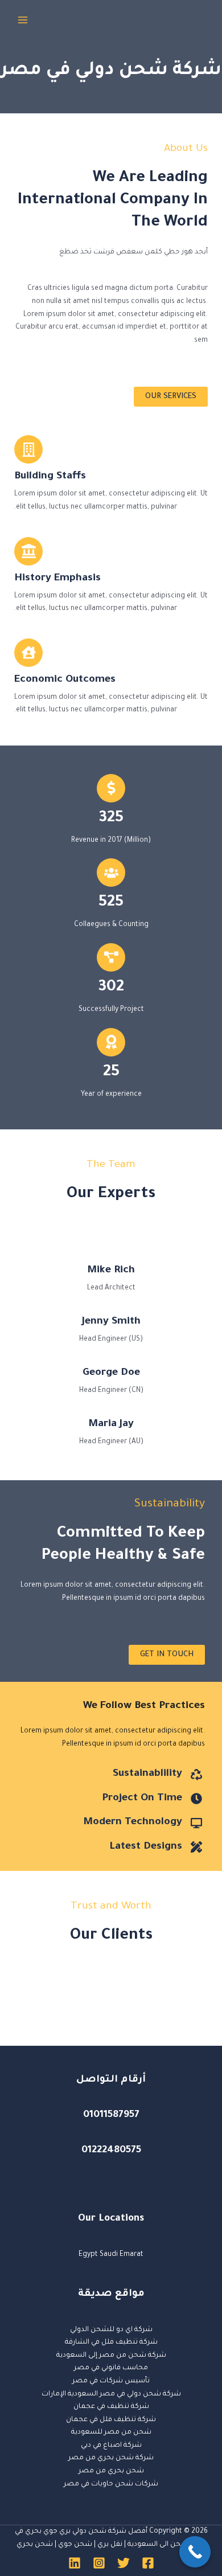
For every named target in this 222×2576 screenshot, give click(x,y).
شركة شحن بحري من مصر (111, 2458)
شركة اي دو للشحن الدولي (111, 2330)
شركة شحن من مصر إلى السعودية (111, 2356)
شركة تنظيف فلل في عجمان (111, 2420)
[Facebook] (148, 2563)
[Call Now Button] (195, 2552)
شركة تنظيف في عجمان (111, 2407)
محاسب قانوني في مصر (111, 2368)
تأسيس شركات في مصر (111, 2381)
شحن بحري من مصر (111, 2471)
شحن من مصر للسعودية (111, 2432)
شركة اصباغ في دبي (111, 2446)
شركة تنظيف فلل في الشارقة (111, 2342)
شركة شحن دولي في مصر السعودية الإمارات (111, 2394)
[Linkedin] (75, 2563)
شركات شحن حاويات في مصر (111, 2484)
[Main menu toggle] (23, 20)
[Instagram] (99, 2563)
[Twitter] (124, 2563)
